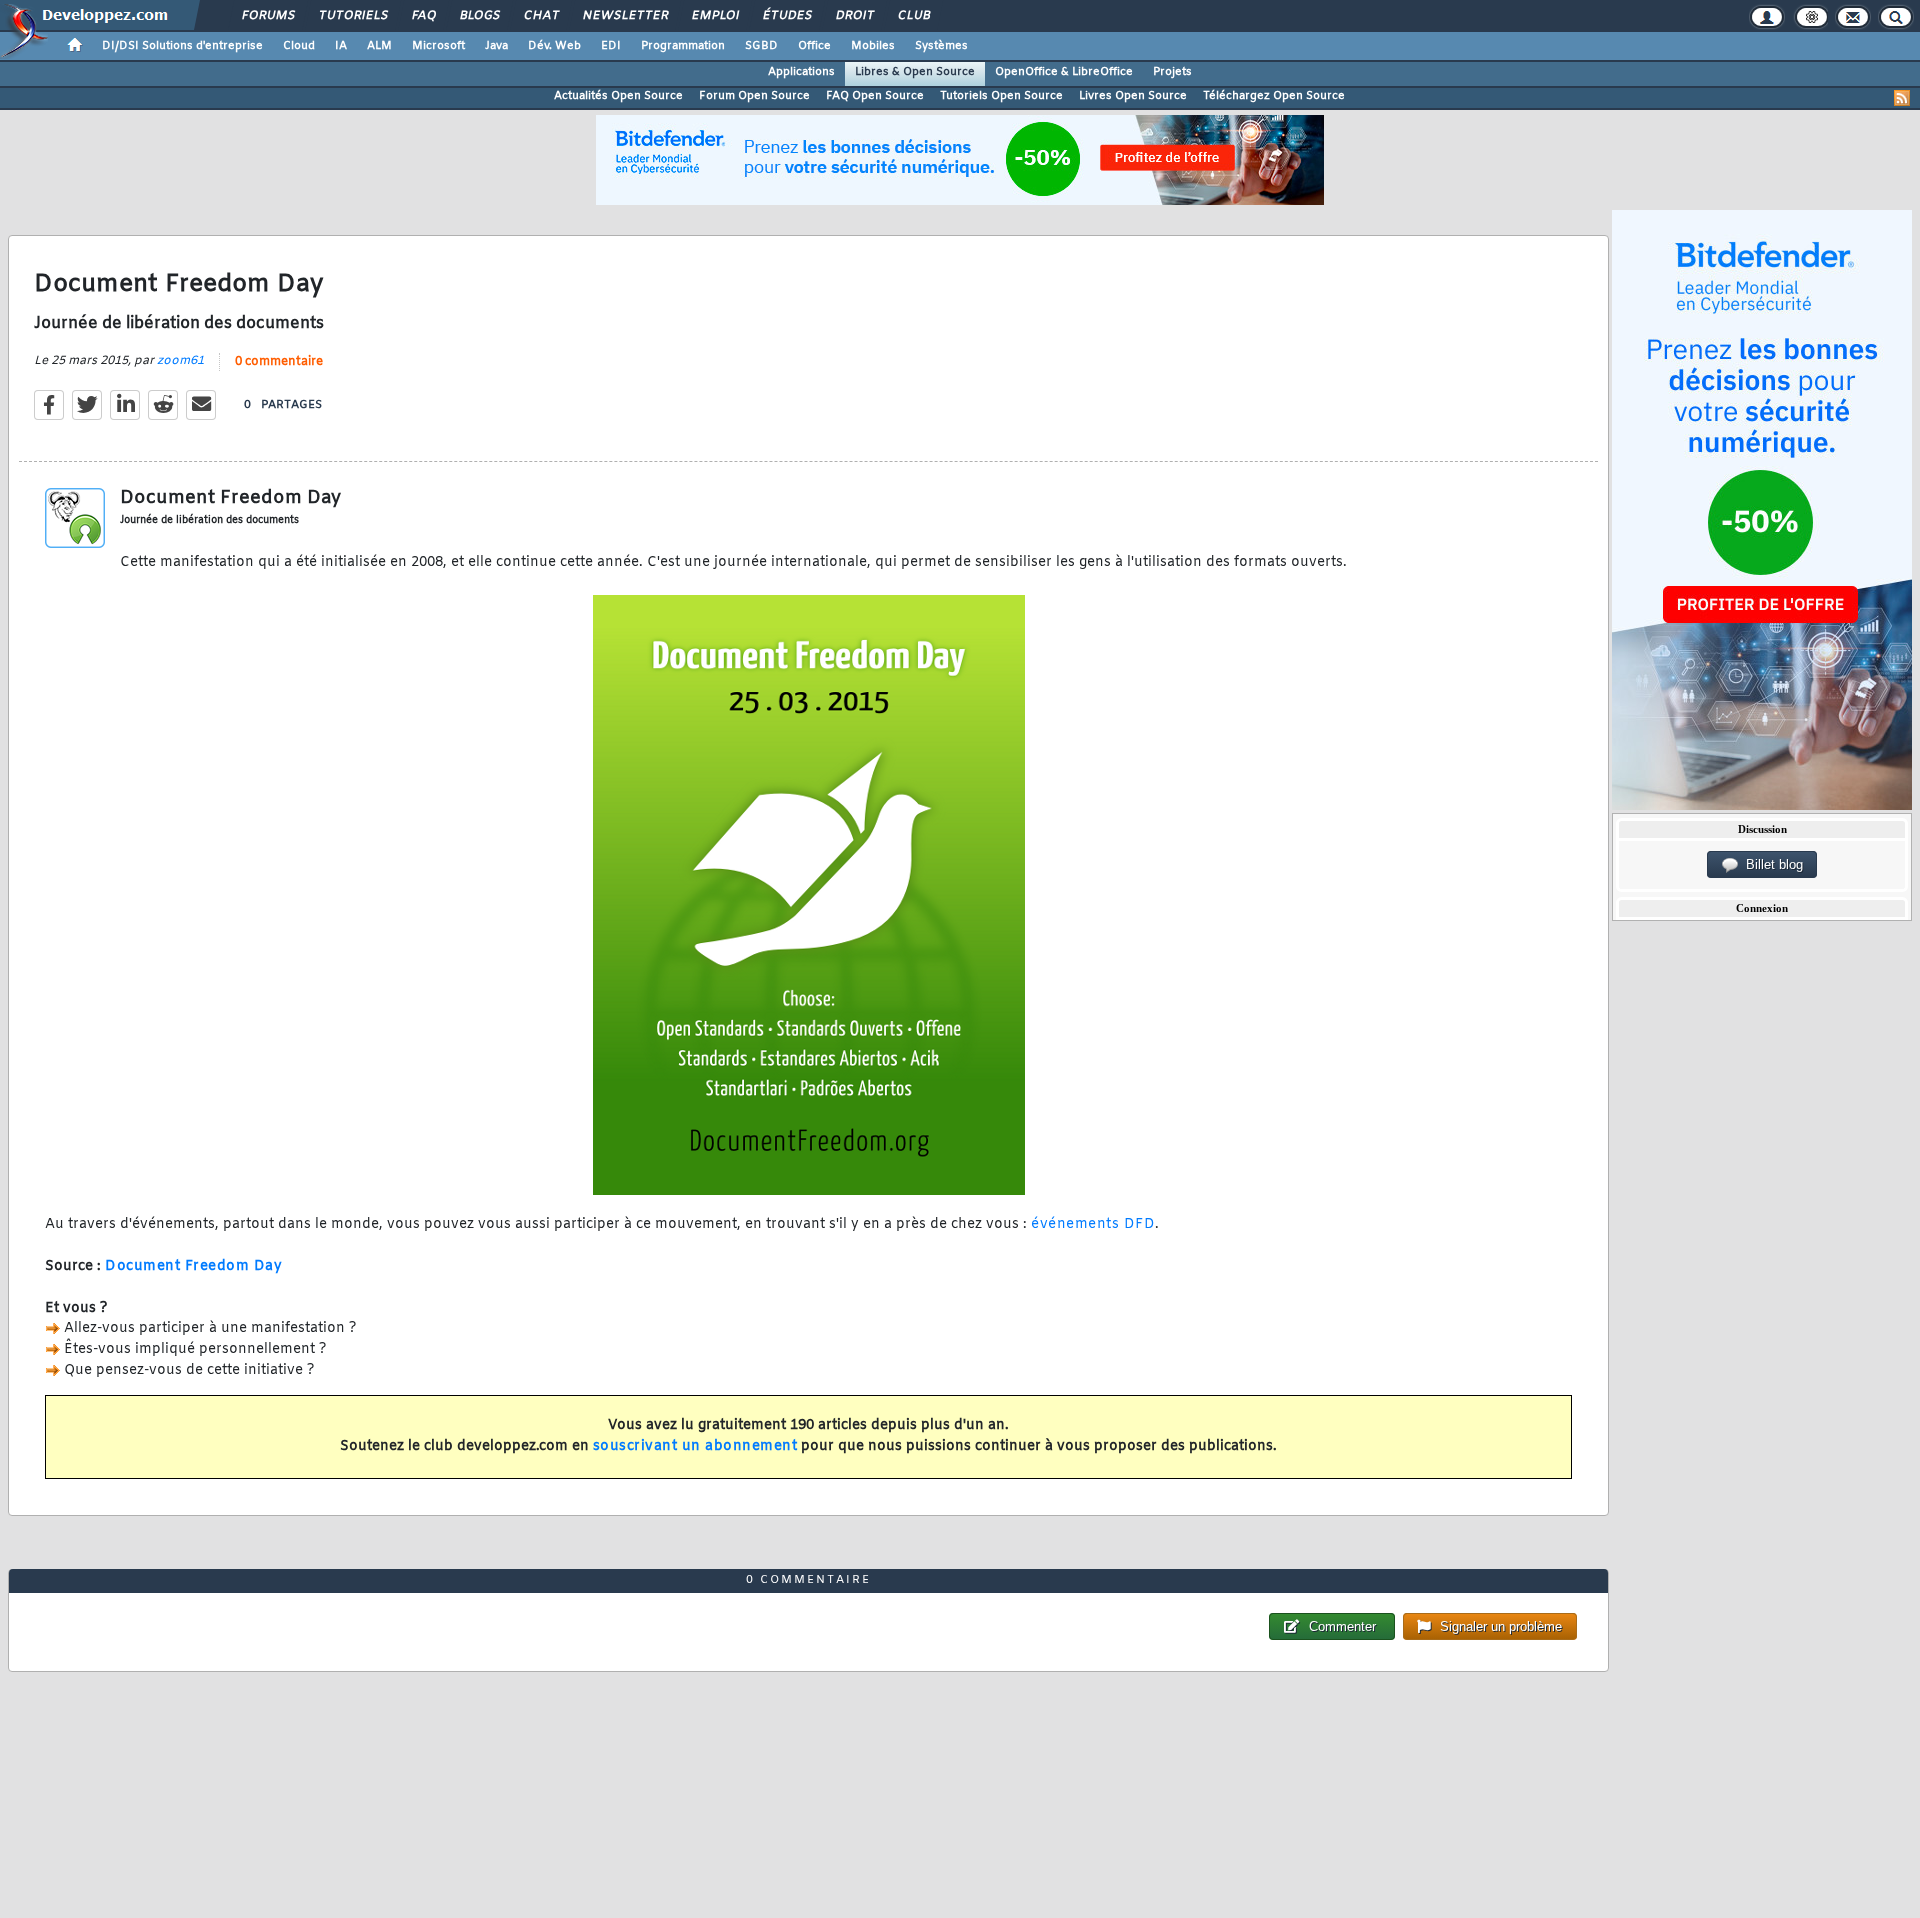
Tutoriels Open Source (1001, 96)
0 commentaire (279, 362)
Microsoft (438, 46)
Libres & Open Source (915, 72)
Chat (540, 16)
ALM (379, 46)
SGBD (761, 46)
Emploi (714, 16)
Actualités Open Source (618, 96)
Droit (854, 16)
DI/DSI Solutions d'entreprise (182, 46)
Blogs (479, 16)
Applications (801, 72)
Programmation (683, 46)
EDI (611, 46)
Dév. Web (554, 46)
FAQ (423, 16)
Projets (1172, 72)
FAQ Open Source (875, 96)
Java (496, 46)
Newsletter (624, 16)
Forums (267, 16)
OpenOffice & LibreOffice (1064, 72)
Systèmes (941, 46)
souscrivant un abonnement (695, 1446)
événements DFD (1093, 1224)
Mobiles (873, 46)
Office (814, 46)
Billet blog (1770, 864)
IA (341, 46)
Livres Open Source (1133, 96)
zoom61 (180, 361)
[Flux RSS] (1902, 98)
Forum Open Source (754, 96)
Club (913, 16)
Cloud (299, 46)
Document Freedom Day (193, 1266)
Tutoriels (352, 16)
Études (786, 16)
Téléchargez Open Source (1274, 96)
